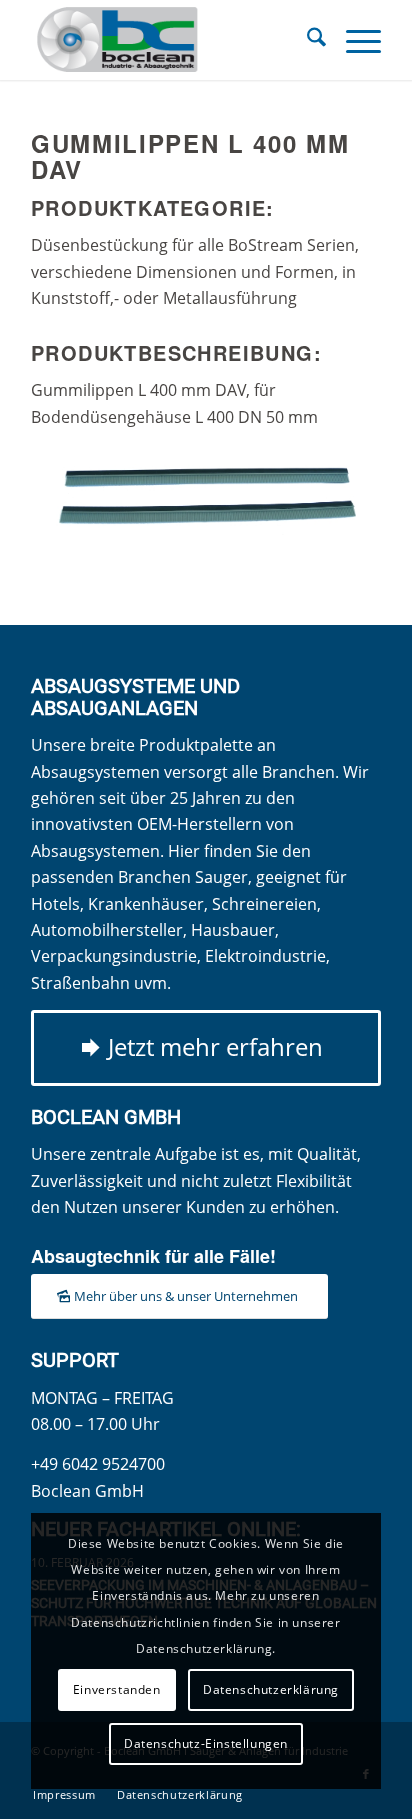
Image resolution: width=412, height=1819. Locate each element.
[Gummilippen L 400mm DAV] (206, 499)
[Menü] (353, 40)
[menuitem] (306, 40)
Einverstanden (117, 1689)
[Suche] (306, 40)
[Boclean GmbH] (171, 40)
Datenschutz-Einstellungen (206, 1743)
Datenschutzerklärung (271, 1689)
